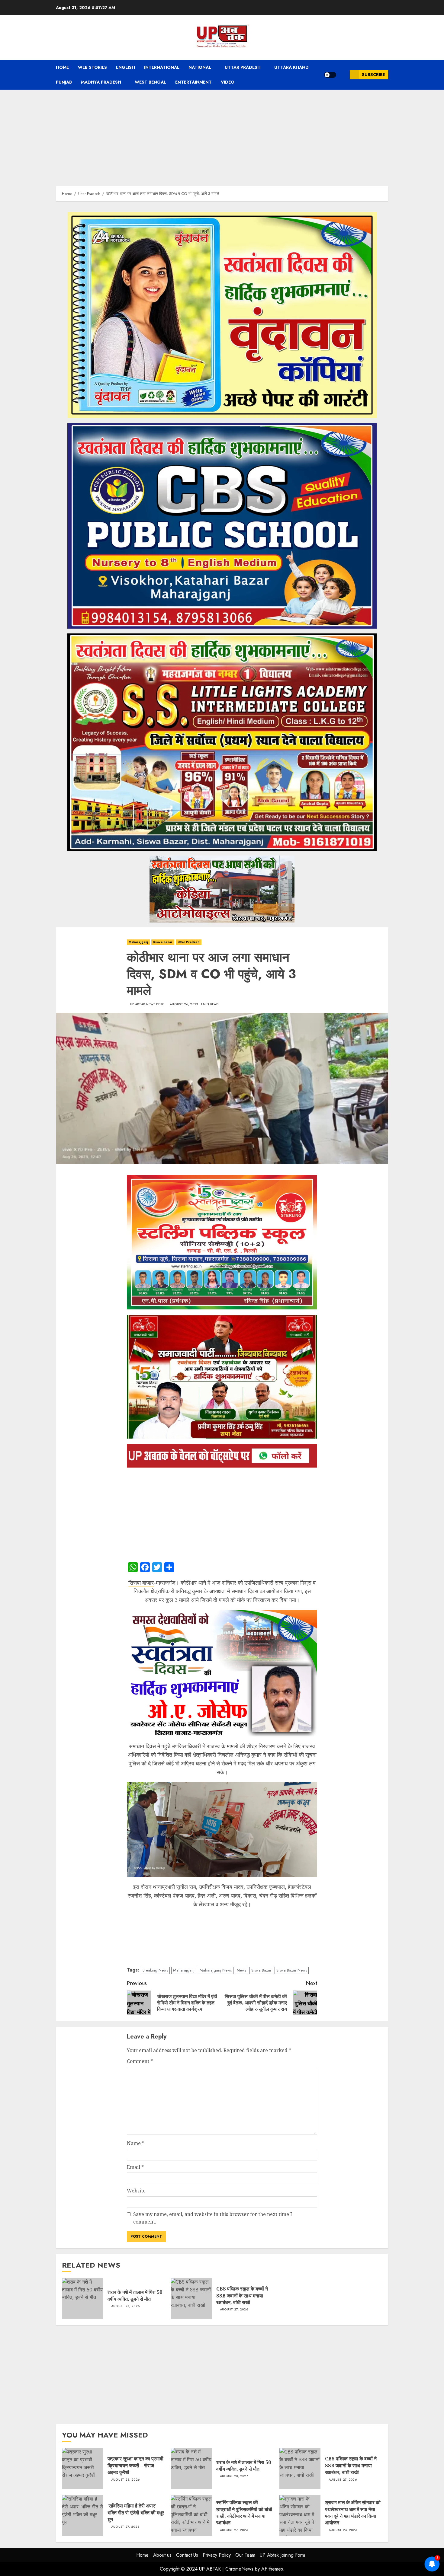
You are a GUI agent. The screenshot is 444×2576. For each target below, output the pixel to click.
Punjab (64, 82)
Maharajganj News (216, 1970)
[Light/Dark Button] (330, 75)
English (125, 67)
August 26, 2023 (184, 1004)
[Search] (343, 75)
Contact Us (187, 2555)
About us (162, 2555)
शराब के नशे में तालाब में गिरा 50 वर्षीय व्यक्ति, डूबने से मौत (82, 2299)
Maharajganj (138, 942)
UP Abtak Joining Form (282, 2555)
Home (62, 67)
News (241, 1970)
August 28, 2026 (125, 2306)
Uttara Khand (291, 67)
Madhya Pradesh (101, 82)
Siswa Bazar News (292, 1970)
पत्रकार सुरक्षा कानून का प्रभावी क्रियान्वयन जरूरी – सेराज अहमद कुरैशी (82, 2469)
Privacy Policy (217, 2555)
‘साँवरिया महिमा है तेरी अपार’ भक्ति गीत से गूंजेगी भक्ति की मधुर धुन (82, 2516)
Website (136, 2191)
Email (135, 2167)
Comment (140, 2061)
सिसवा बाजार (141, 1583)
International (162, 67)
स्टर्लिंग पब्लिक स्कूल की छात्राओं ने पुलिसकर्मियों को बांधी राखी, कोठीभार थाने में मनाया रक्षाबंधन (191, 2516)
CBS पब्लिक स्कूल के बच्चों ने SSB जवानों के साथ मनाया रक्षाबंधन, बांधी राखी (191, 2299)
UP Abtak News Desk (147, 1004)
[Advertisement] (222, 135)
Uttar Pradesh (243, 67)
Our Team (245, 2555)
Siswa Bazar (163, 942)
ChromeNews (239, 2569)
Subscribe (373, 75)
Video (228, 82)
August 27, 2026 (234, 2310)
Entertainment (193, 82)
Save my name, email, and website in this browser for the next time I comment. (213, 2218)
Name (136, 2143)
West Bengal (150, 82)
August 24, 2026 (343, 2530)
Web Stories (92, 67)
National (200, 67)
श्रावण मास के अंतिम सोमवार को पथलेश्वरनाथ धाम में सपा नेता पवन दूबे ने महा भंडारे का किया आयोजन (300, 2516)
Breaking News (155, 1970)
